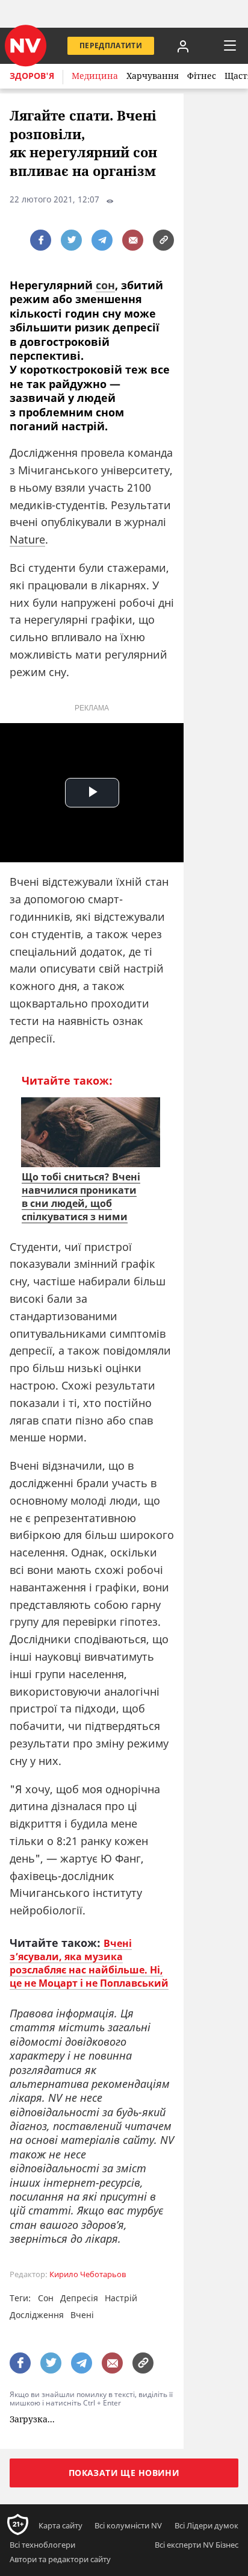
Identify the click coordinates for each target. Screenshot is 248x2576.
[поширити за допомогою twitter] (71, 240)
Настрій (121, 2298)
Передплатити (111, 45)
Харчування (153, 76)
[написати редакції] (133, 240)
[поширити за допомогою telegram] (102, 240)
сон (105, 285)
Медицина (95, 76)
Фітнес (202, 76)
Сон (46, 2298)
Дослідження (37, 2315)
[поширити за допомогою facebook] (41, 240)
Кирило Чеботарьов (88, 2274)
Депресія (79, 2298)
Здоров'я (32, 76)
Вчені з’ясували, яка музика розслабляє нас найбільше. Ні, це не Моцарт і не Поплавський (89, 1963)
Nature (27, 539)
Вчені (82, 2315)
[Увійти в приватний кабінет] (183, 46)
